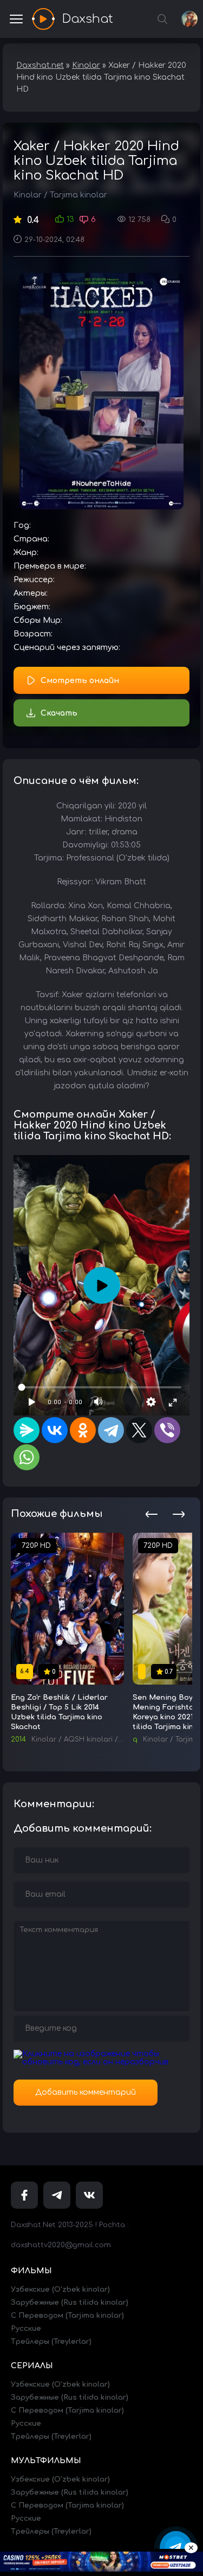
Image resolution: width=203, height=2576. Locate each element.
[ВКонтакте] (55, 1430)
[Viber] (167, 1430)
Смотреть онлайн (80, 681)
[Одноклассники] (83, 1430)
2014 (18, 1739)
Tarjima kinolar (78, 195)
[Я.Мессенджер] (27, 1430)
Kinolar (28, 195)
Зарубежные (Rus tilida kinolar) (70, 2303)
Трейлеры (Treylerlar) (51, 2342)
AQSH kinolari (88, 1739)
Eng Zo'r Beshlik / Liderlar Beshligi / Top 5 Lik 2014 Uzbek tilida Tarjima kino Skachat (59, 1712)
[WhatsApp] (27, 1457)
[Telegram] (111, 1430)
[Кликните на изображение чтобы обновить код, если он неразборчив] (101, 2062)
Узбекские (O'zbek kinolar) (60, 2290)
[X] (139, 1430)
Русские (26, 2329)
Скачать (59, 713)
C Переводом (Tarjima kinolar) (67, 2316)
